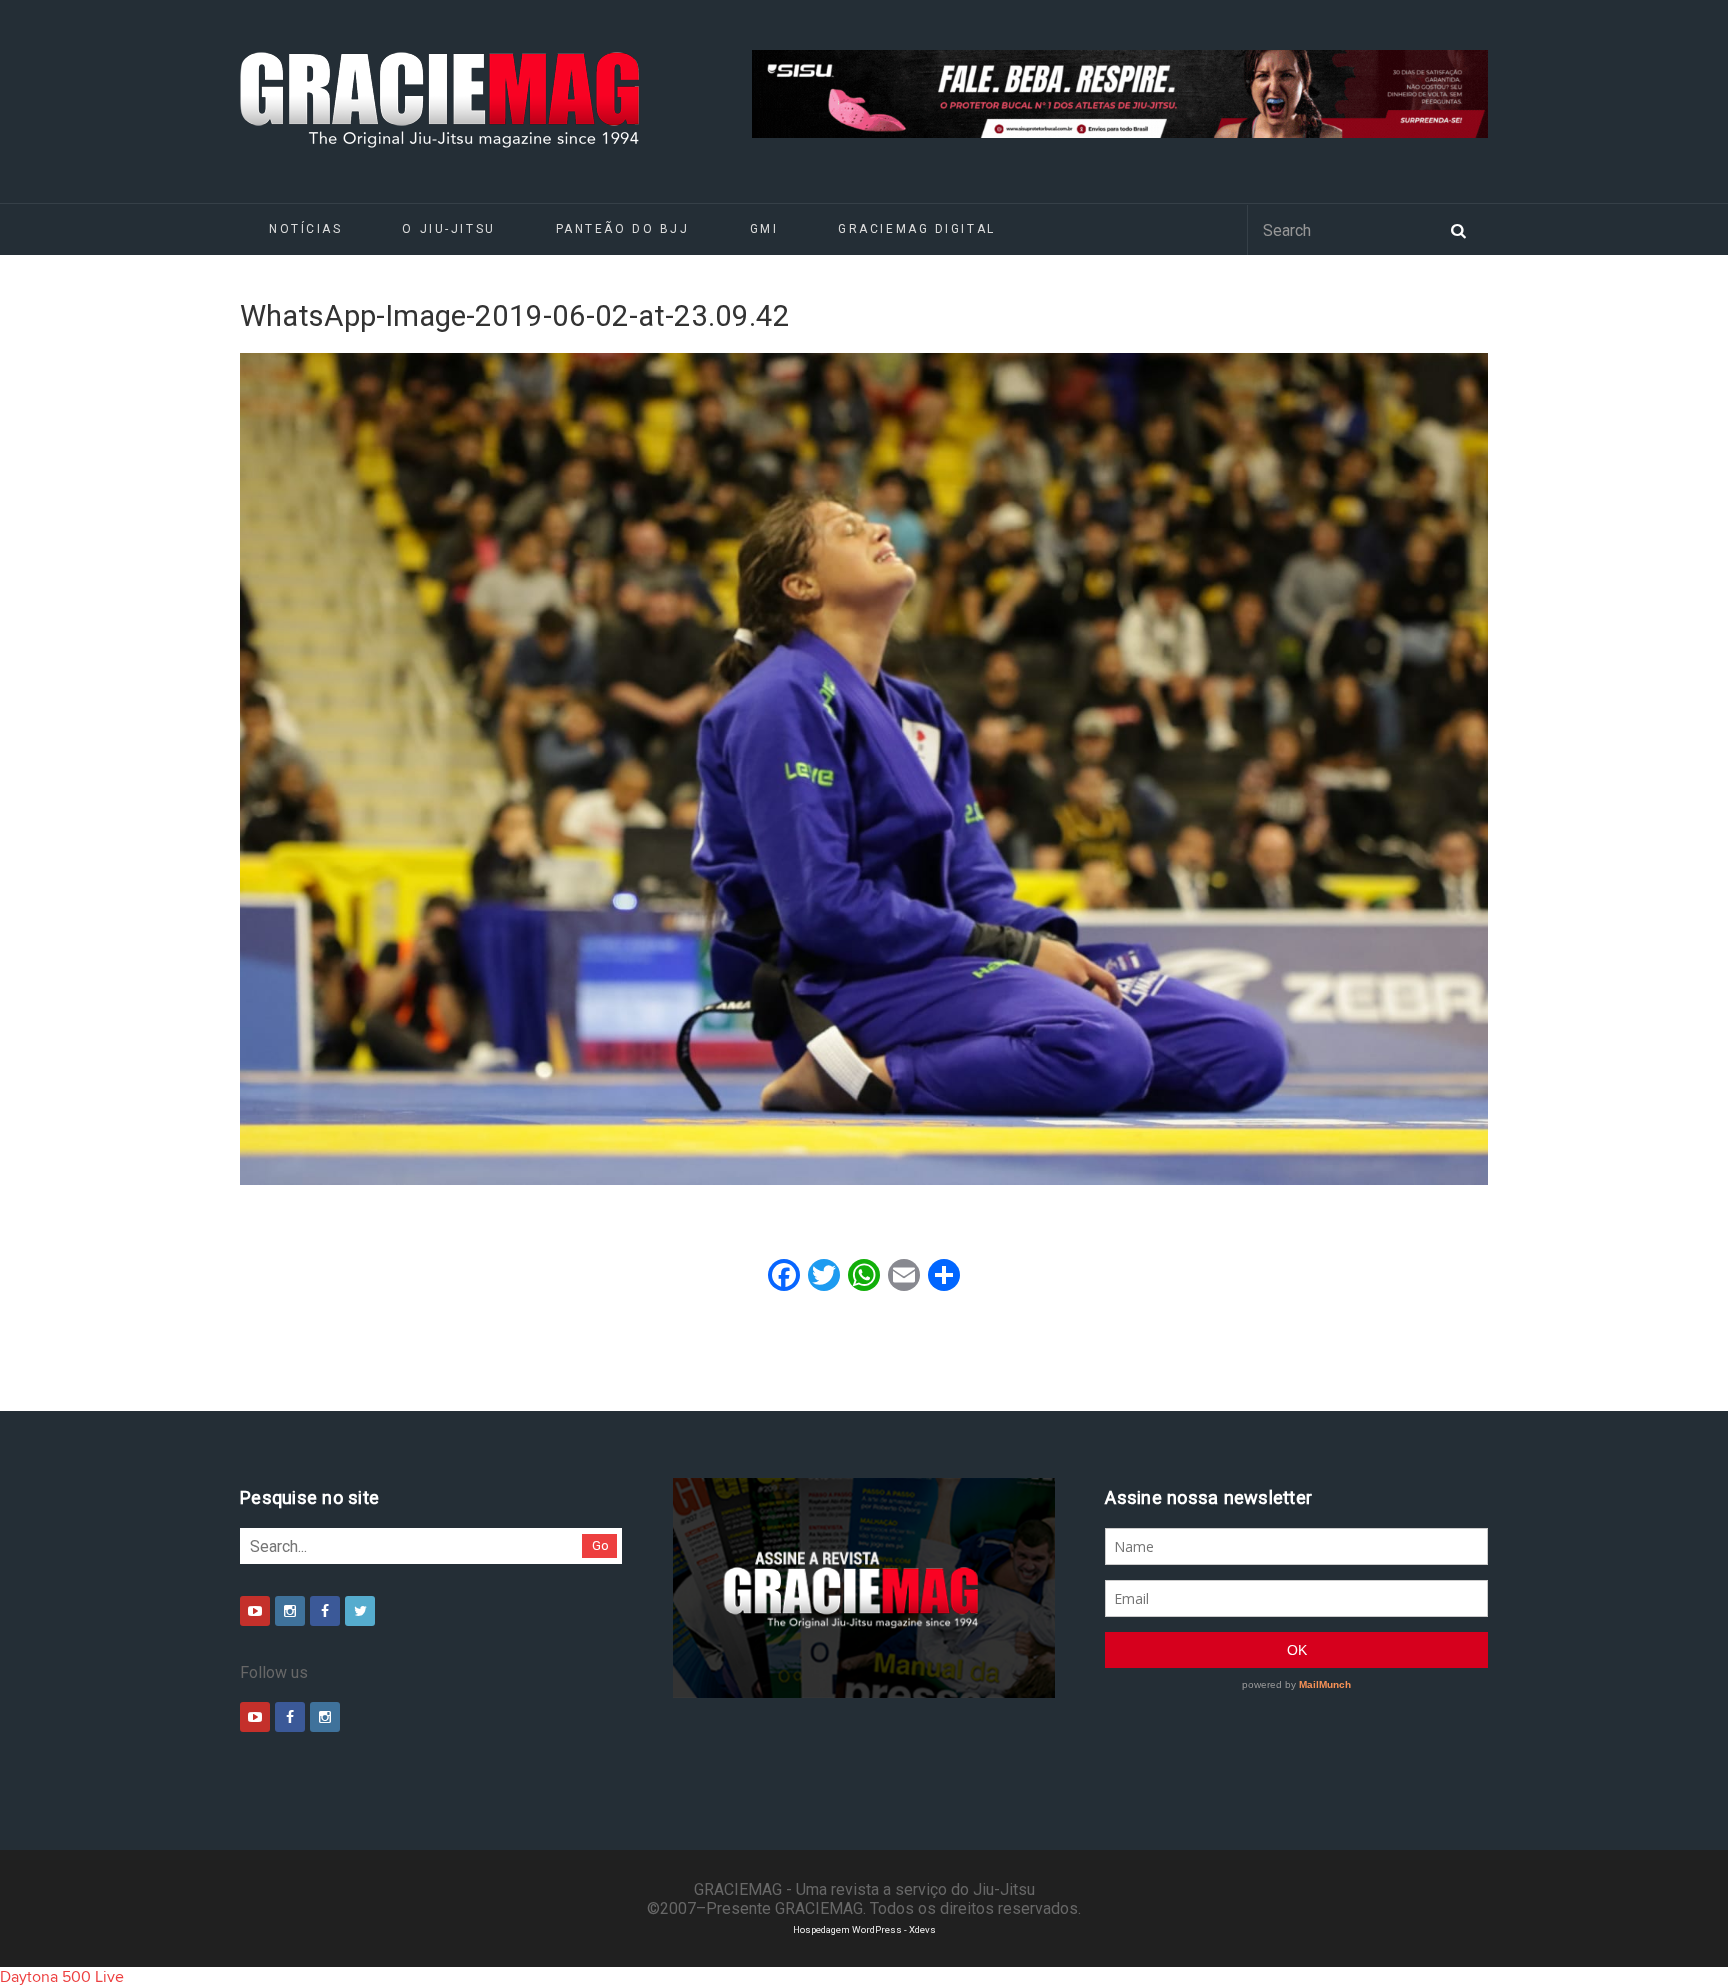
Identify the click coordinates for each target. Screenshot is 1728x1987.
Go (600, 1545)
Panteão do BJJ (623, 229)
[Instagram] (290, 1611)
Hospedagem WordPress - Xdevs (864, 1929)
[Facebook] (325, 1611)
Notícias (305, 229)
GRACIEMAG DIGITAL (917, 229)
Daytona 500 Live (62, 1977)
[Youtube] (255, 1611)
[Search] (1458, 229)
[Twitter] (360, 1611)
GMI (764, 229)
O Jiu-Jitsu (448, 229)
